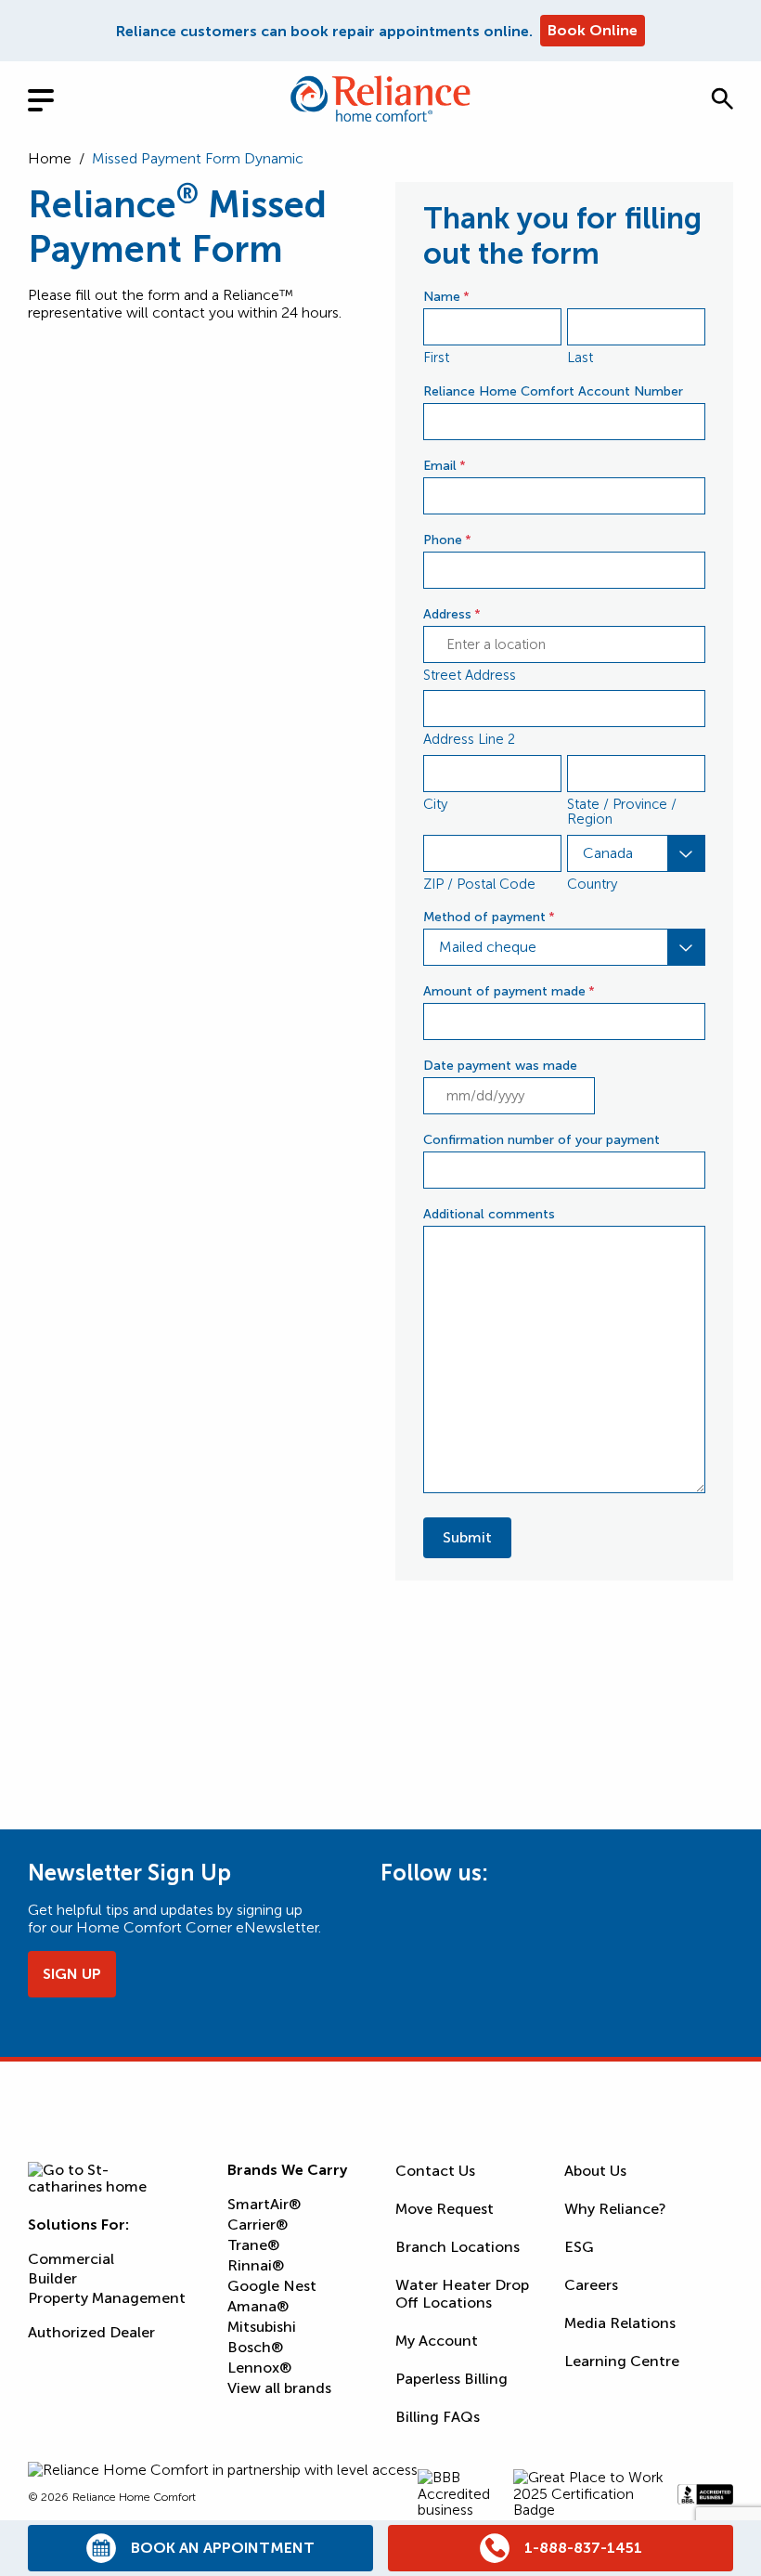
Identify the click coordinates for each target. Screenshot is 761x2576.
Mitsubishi (262, 2327)
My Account (437, 2341)
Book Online (593, 30)
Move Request (445, 2209)
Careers (591, 2285)
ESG (579, 2247)
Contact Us (435, 2171)
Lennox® (259, 2368)
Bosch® (255, 2347)
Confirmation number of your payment (542, 1140)
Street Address (470, 675)
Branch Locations (458, 2247)
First (436, 358)
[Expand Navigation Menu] (56, 98)
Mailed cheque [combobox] (488, 947)
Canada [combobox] (608, 853)
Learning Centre (622, 2361)
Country (592, 884)
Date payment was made (500, 1066)
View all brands (279, 2388)
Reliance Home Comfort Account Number (553, 391)
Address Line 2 (469, 739)
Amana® (258, 2306)
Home (50, 158)
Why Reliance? (615, 2209)
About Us (595, 2171)
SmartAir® (264, 2204)
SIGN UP (72, 1974)
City (435, 804)
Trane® (253, 2245)
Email (445, 466)
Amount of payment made (509, 991)
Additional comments (489, 1214)
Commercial (71, 2260)
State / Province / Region (622, 812)
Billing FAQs (438, 2417)
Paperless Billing (451, 2379)
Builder (52, 2279)
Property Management (107, 2299)
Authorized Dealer (91, 2333)
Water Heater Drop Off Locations (462, 2294)
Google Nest (272, 2286)
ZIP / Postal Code (479, 884)
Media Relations (620, 2323)
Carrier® (258, 2225)
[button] (722, 98)
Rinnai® (256, 2265)
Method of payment (489, 917)
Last (580, 358)
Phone (447, 540)
